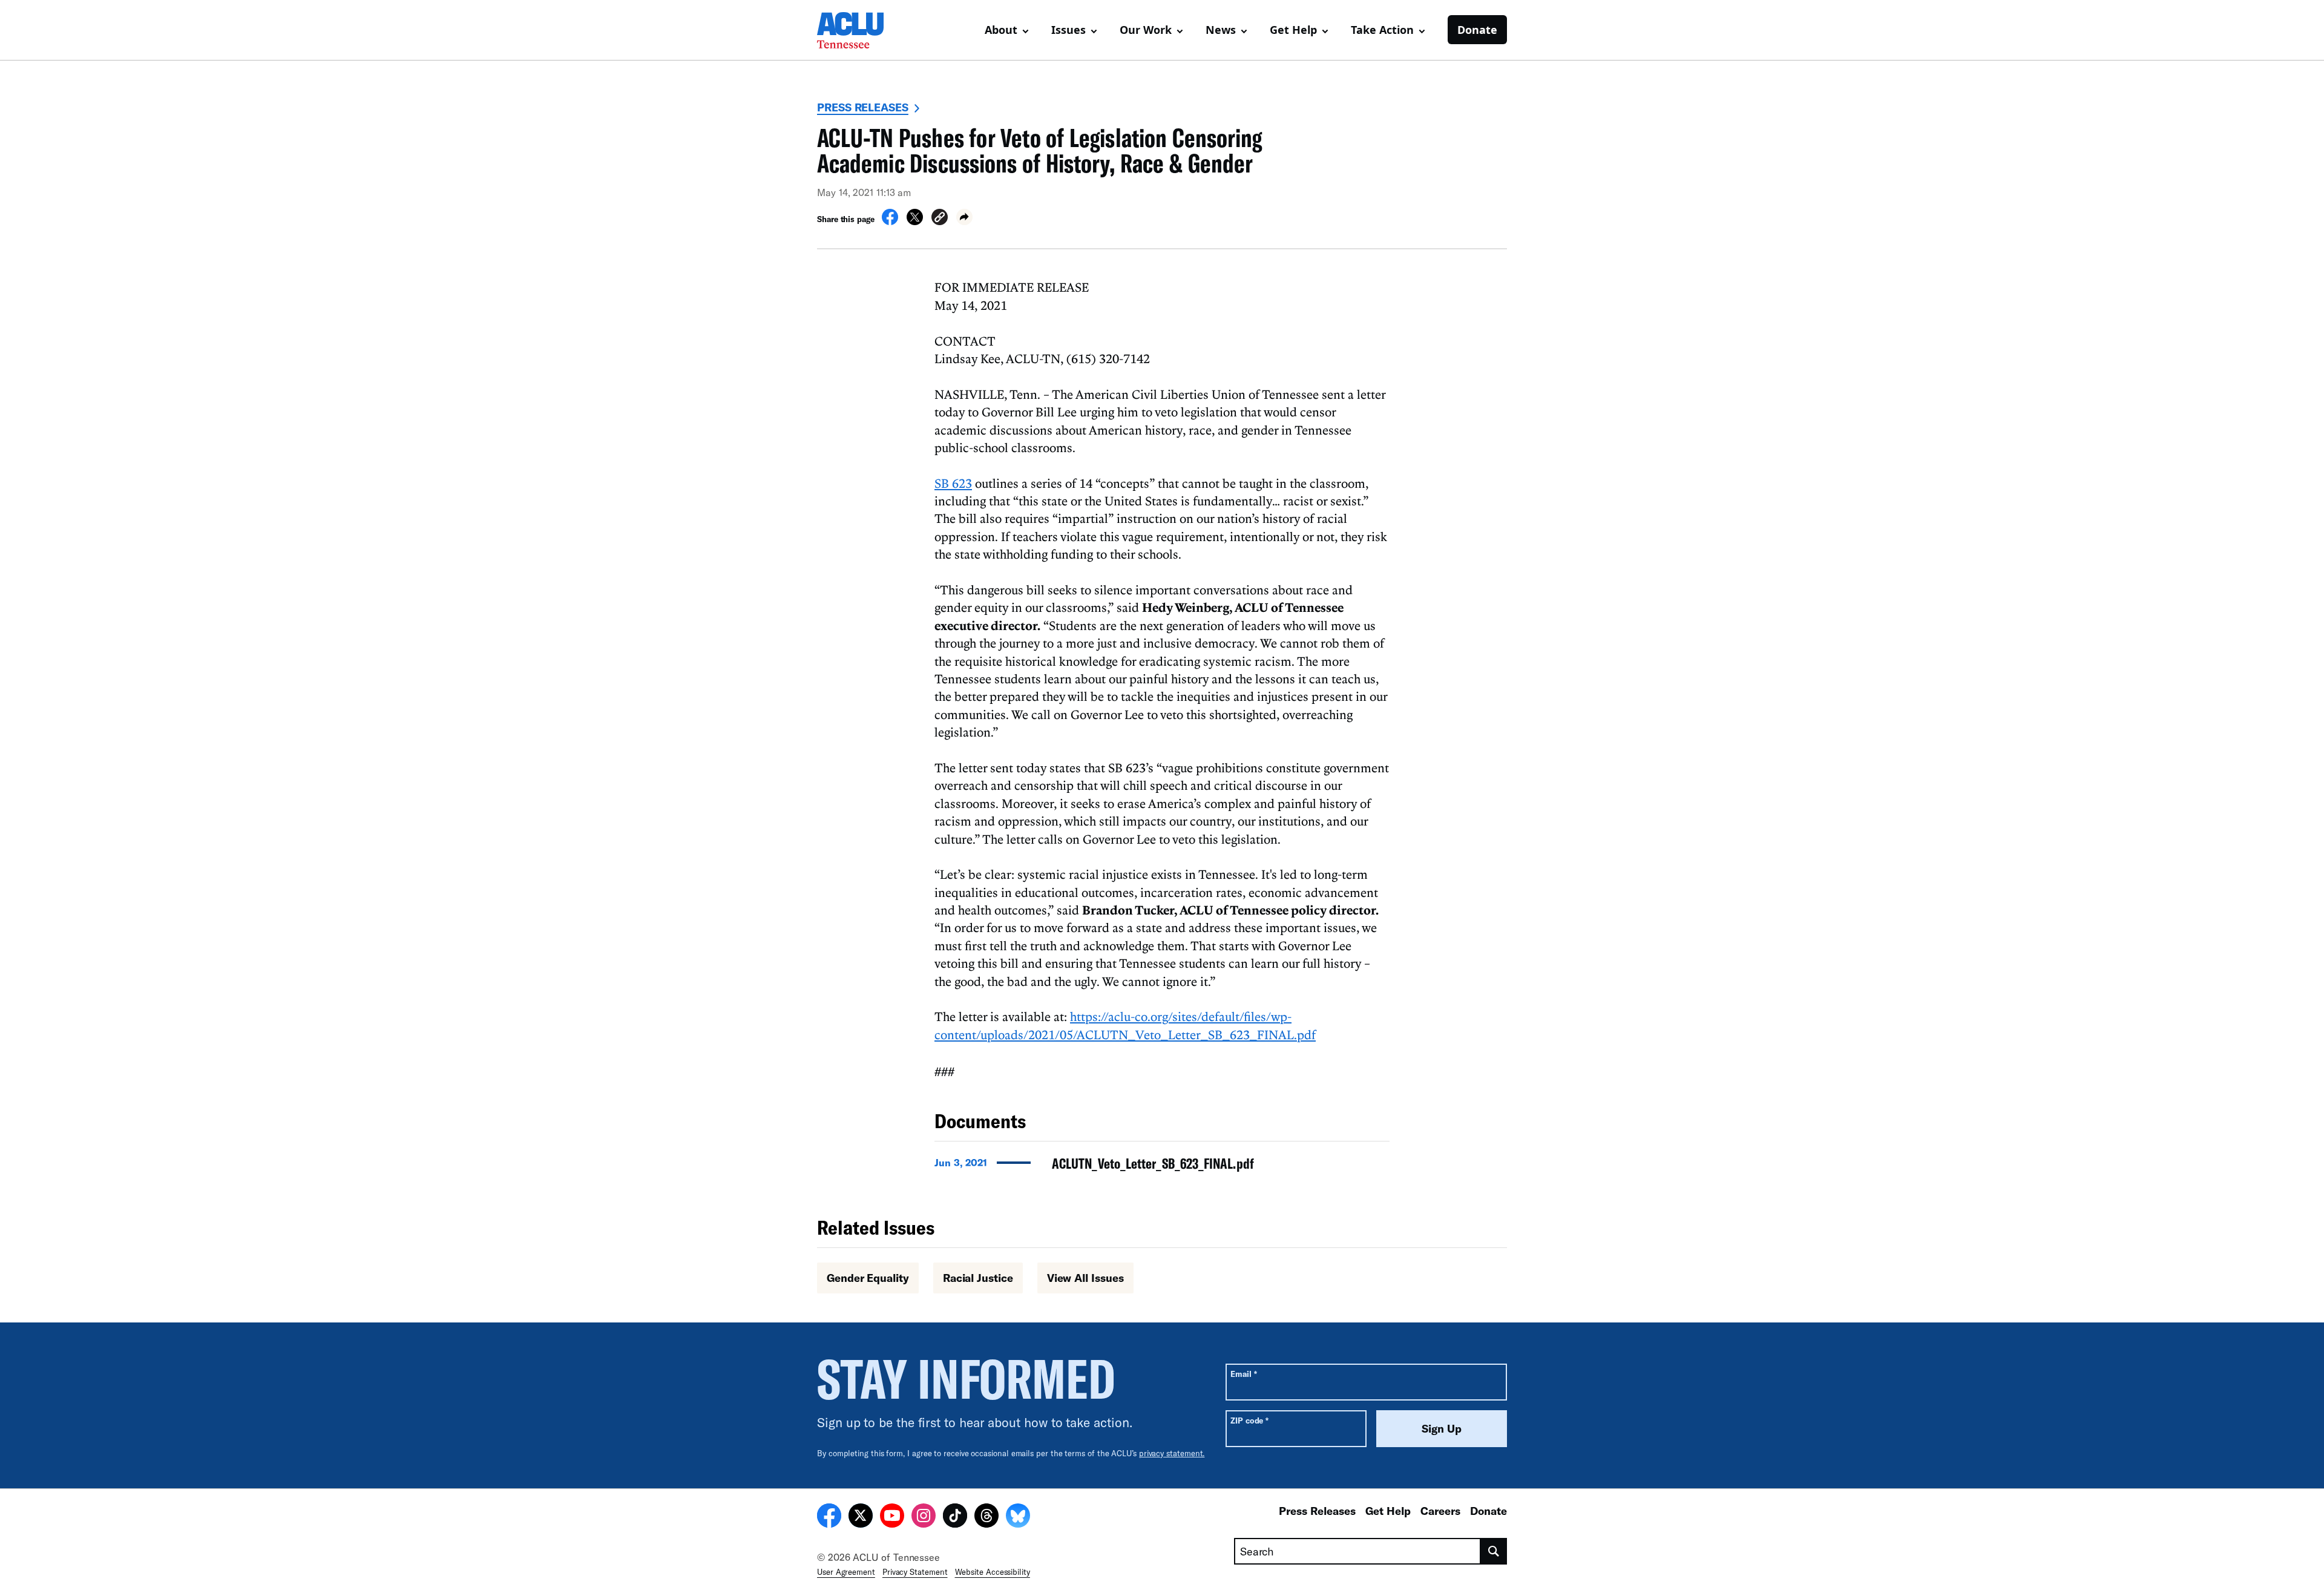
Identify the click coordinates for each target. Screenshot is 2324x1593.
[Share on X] (915, 222)
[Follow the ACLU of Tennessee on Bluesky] (1018, 1517)
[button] (940, 219)
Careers (1440, 1511)
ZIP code (1249, 1420)
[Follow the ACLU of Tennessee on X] (861, 1517)
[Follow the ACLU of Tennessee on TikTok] (955, 1517)
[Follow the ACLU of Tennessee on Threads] (986, 1517)
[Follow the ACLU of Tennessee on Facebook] (829, 1517)
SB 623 (953, 483)
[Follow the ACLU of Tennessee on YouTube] (892, 1517)
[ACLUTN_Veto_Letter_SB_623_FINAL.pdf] (1162, 1167)
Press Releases (863, 107)
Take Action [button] (1382, 30)
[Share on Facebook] (890, 222)
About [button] (1001, 30)
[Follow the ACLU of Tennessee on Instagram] (924, 1517)
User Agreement (846, 1572)
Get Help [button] (1293, 30)
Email (1243, 1374)
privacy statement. (1172, 1453)
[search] (1494, 1551)
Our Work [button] (1146, 30)
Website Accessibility (993, 1572)
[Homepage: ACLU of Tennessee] (859, 30)
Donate (1477, 30)
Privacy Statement (915, 1572)
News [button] (1221, 30)
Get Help (1388, 1511)
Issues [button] (1068, 30)
